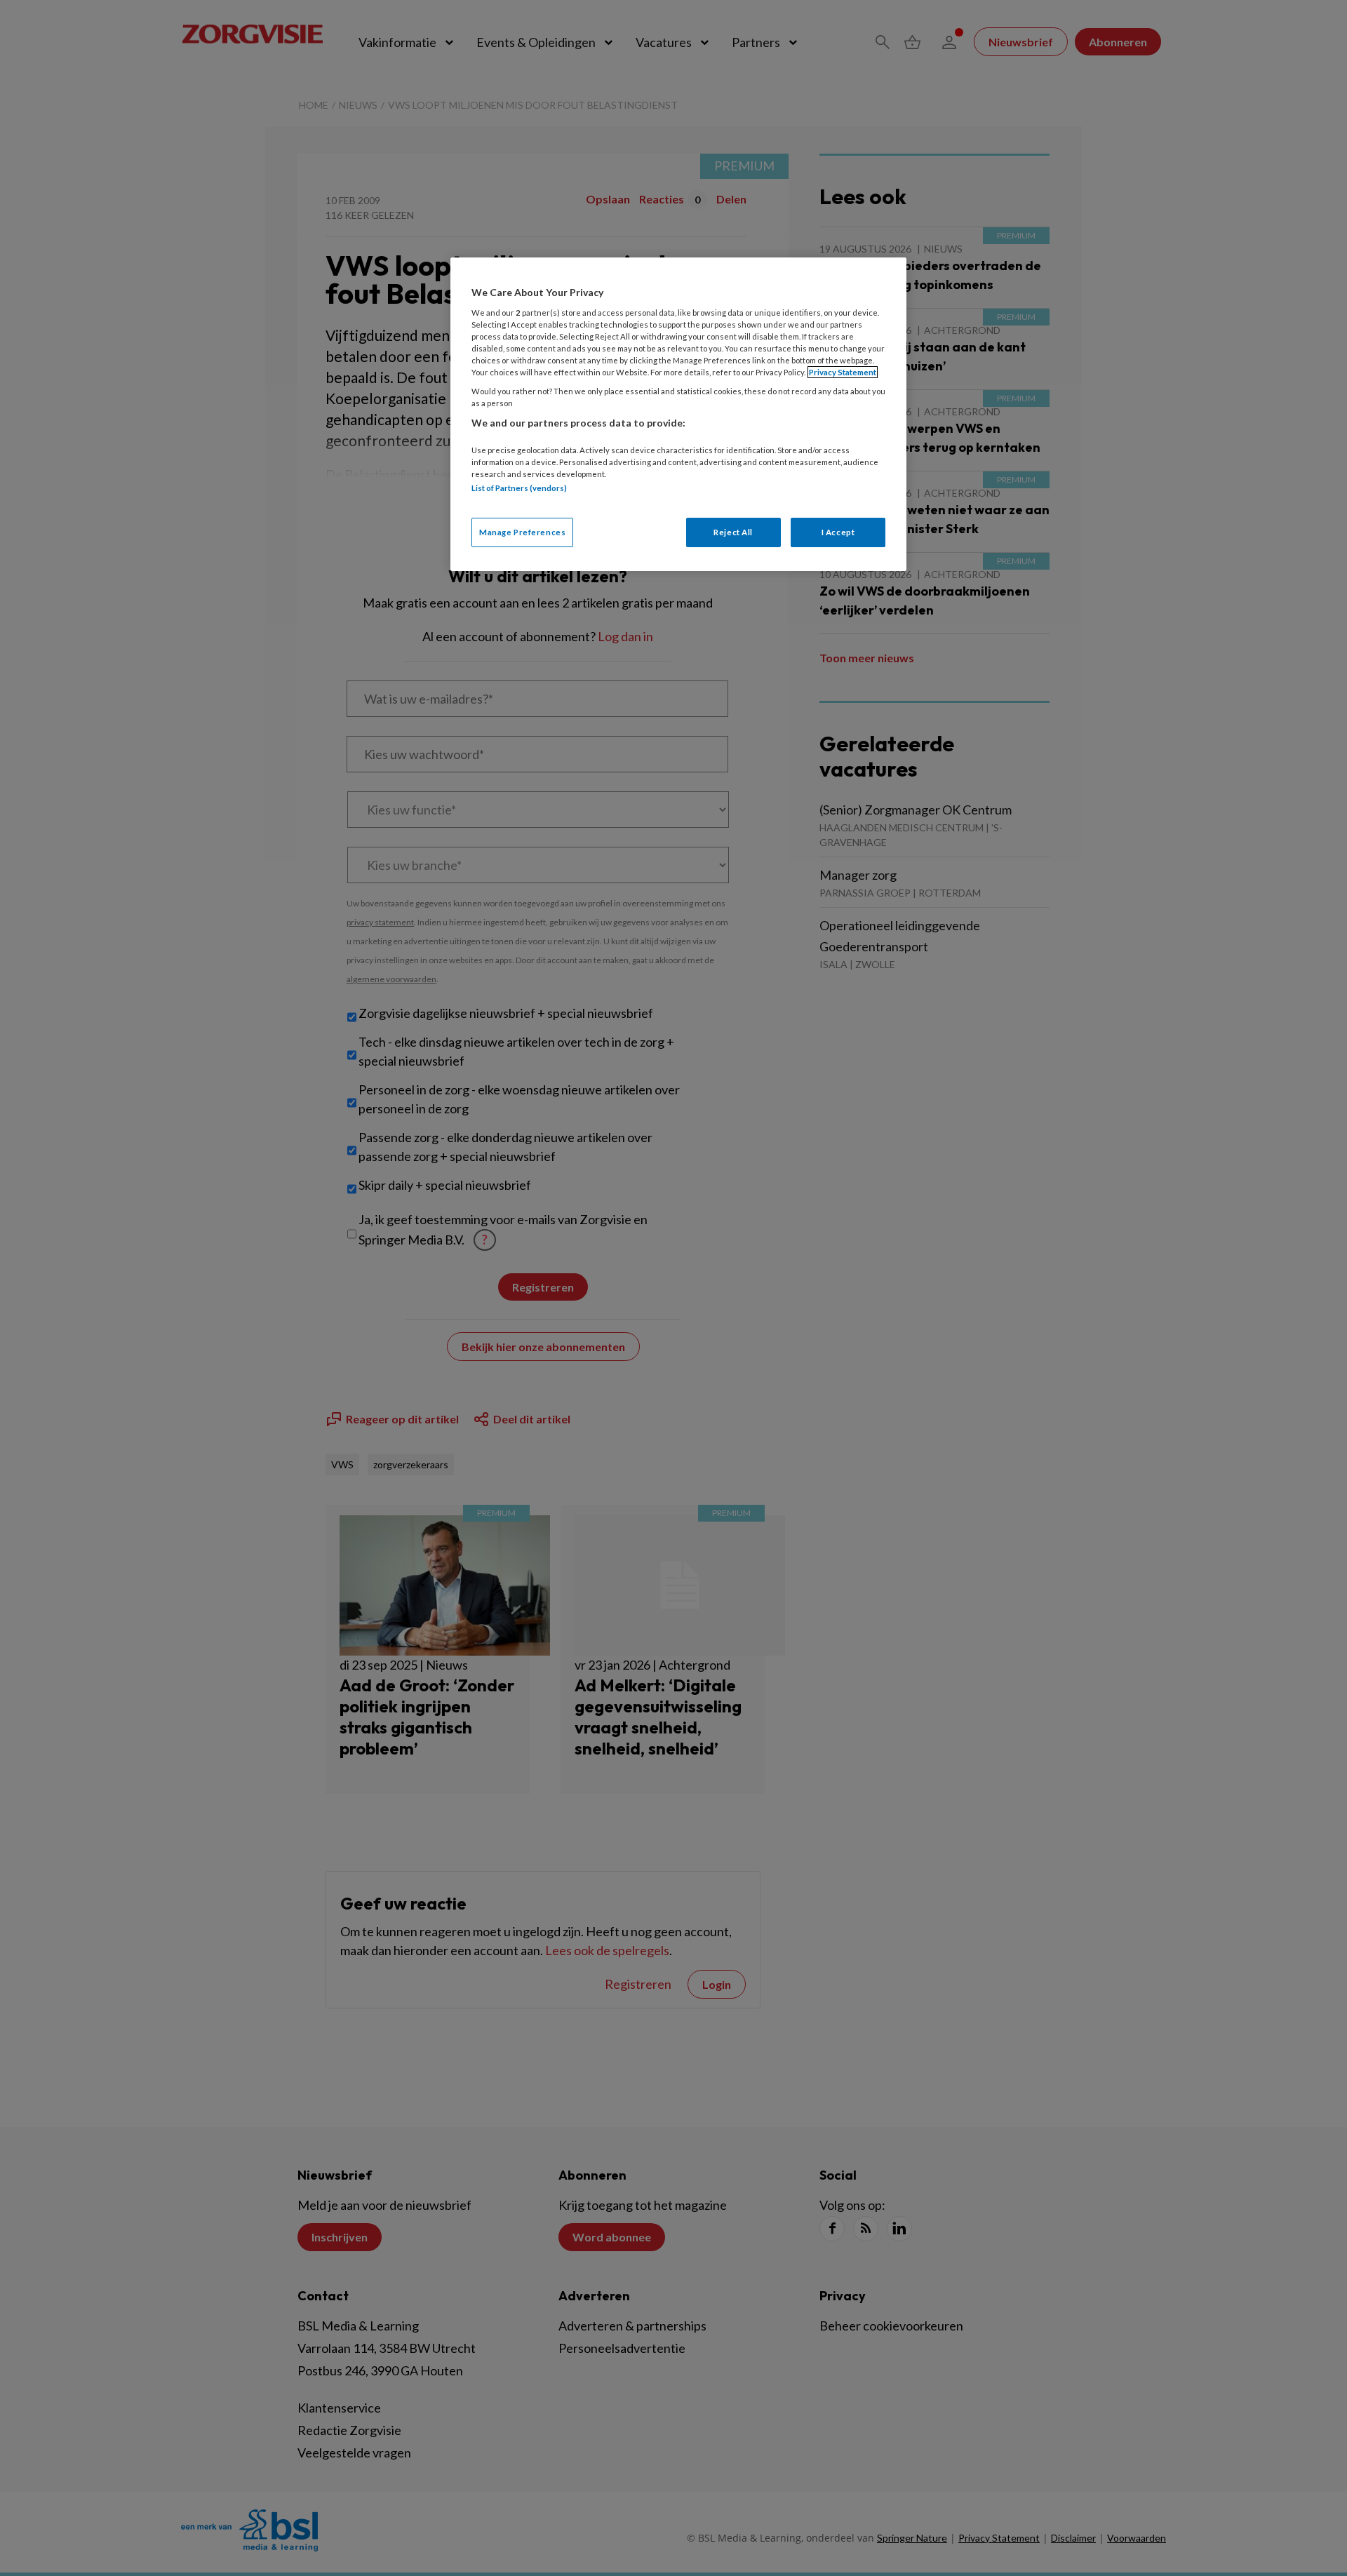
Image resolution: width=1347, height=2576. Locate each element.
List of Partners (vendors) (519, 488)
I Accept (838, 532)
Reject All (733, 532)
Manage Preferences (522, 532)
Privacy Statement (843, 372)
